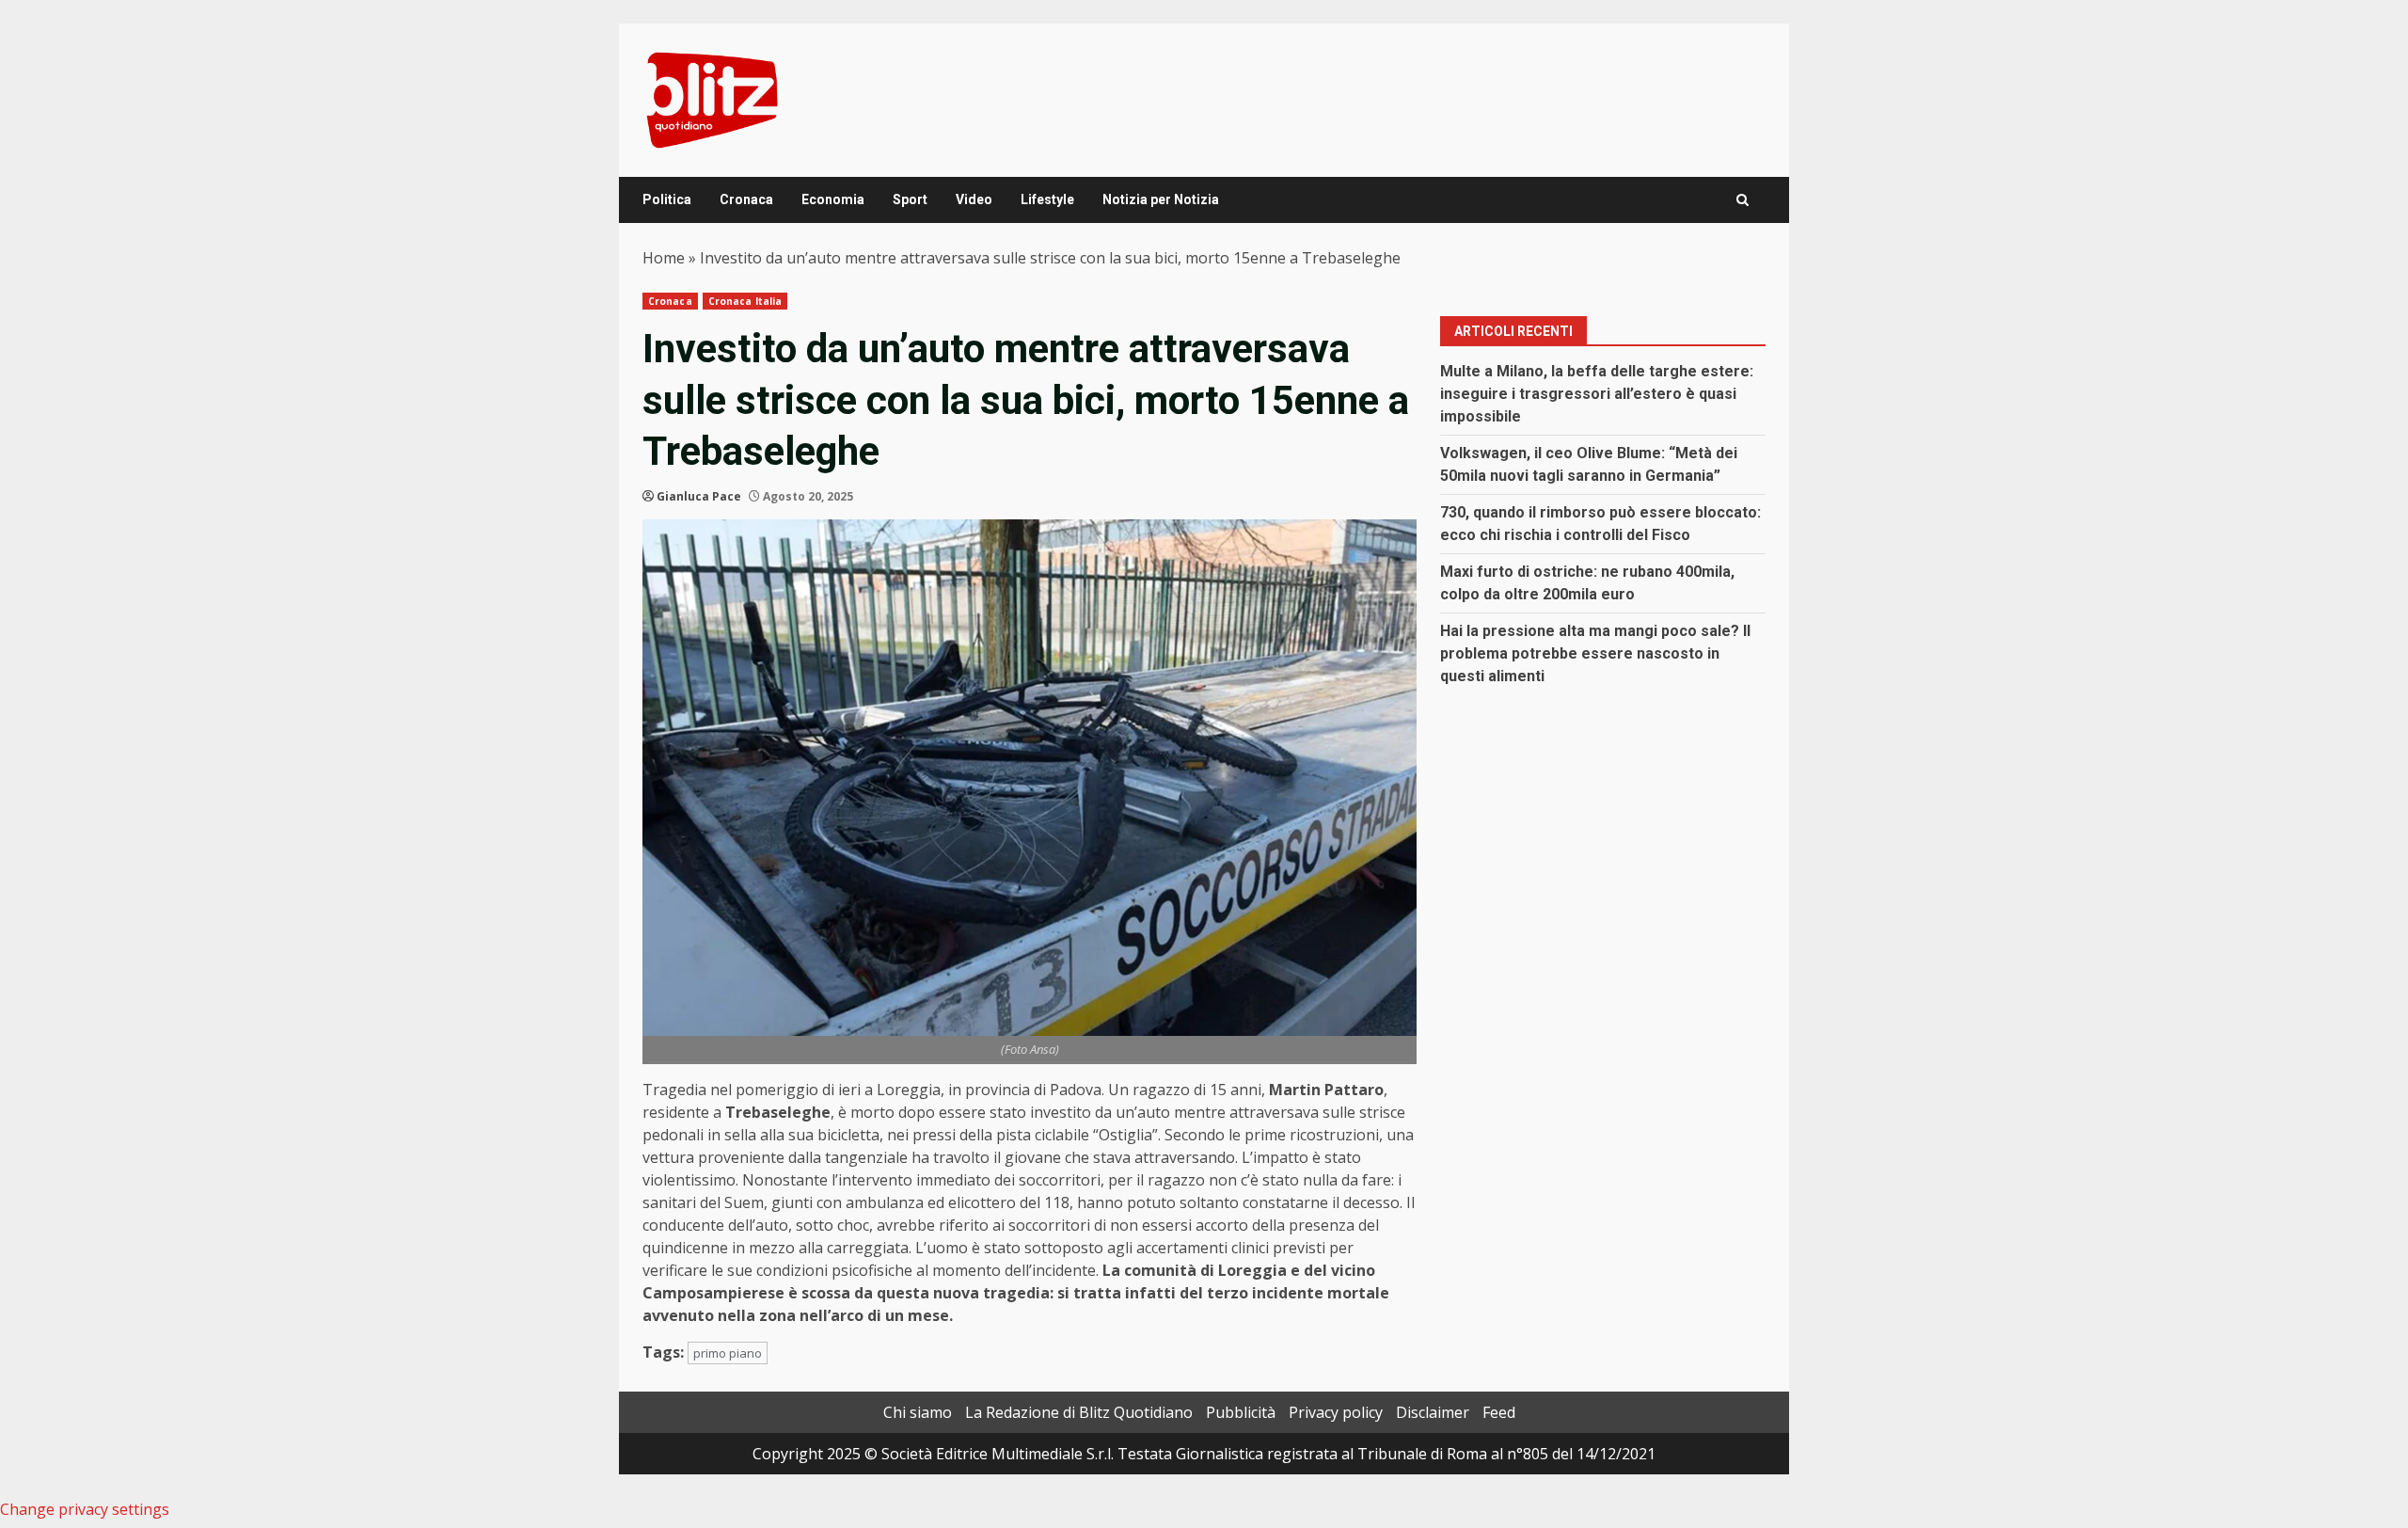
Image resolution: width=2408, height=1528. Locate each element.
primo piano (728, 1353)
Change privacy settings (85, 1509)
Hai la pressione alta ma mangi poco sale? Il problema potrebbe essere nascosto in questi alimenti (1595, 653)
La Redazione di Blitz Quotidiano (1079, 1412)
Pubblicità (1241, 1412)
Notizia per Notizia (1161, 199)
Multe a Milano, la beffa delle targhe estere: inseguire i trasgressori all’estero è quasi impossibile (1597, 394)
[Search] (1743, 200)
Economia (833, 199)
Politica (667, 199)
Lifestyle (1047, 199)
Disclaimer (1433, 1412)
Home (664, 258)
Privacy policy (1336, 1412)
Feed (1499, 1412)
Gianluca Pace (699, 496)
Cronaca (746, 199)
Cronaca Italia (745, 301)
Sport (910, 199)
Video (974, 199)
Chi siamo (918, 1412)
